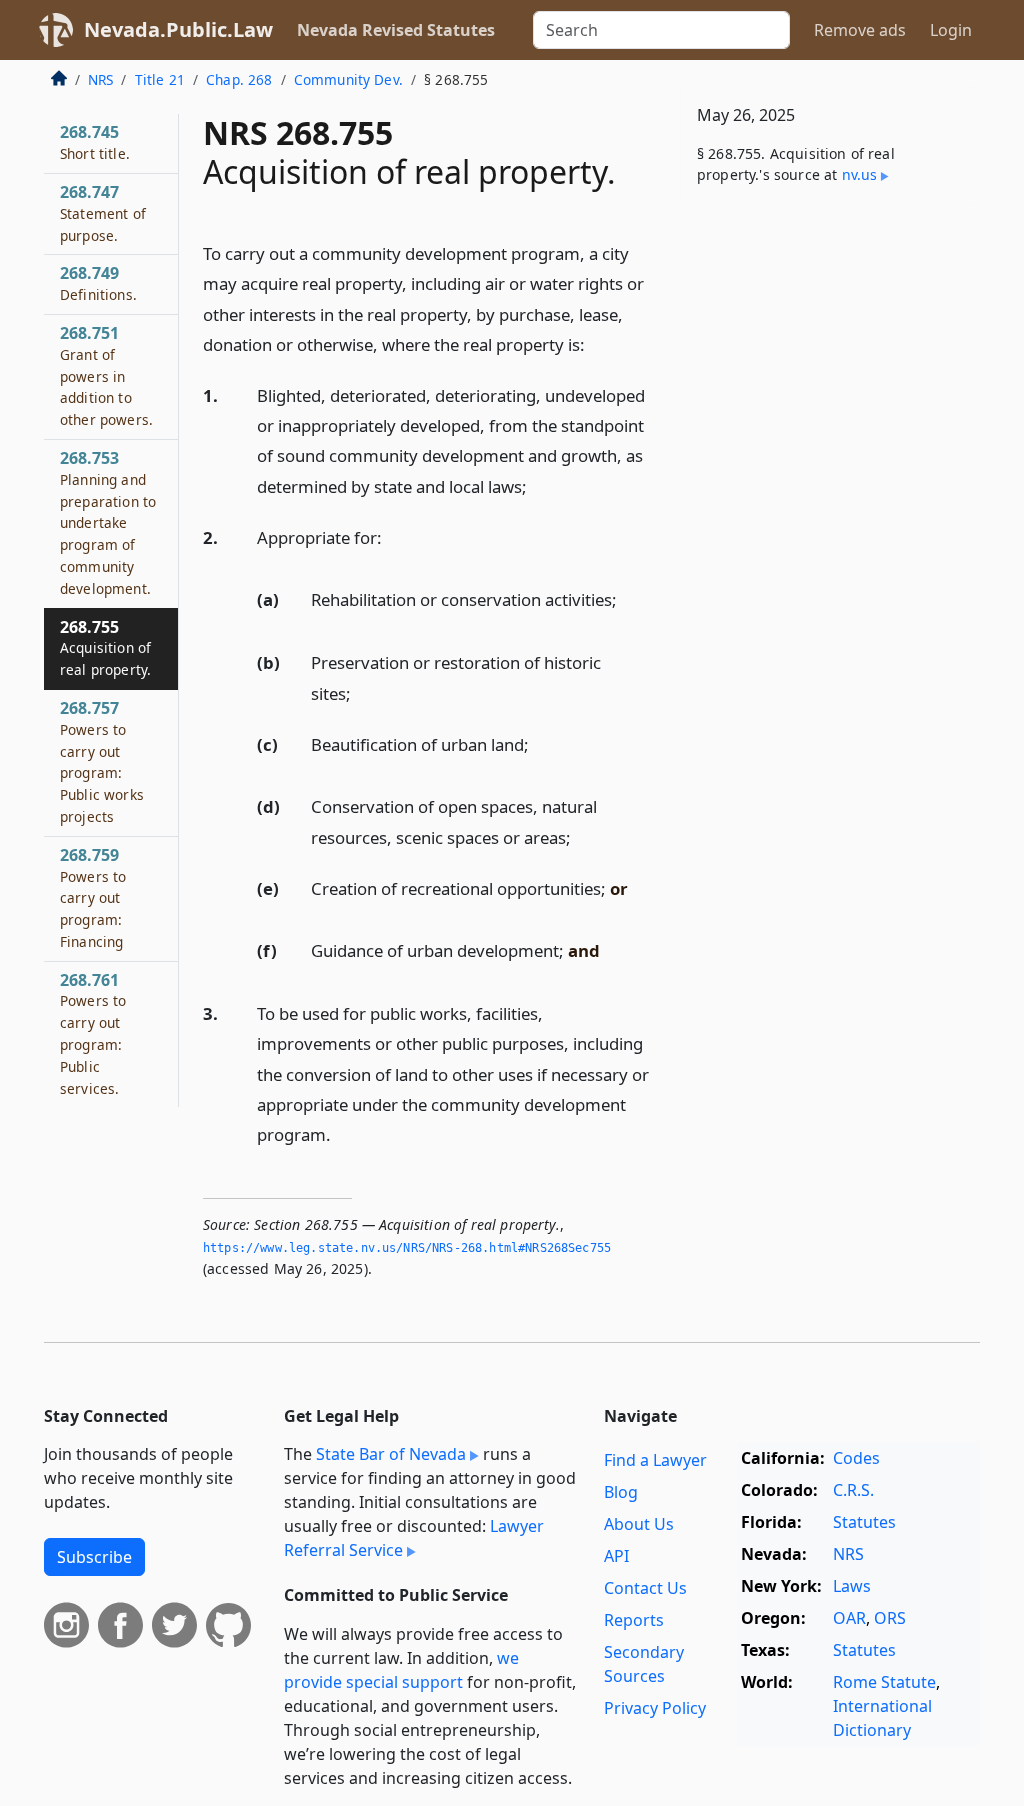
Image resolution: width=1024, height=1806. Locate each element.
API (616, 1556)
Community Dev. (348, 79)
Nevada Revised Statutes (396, 30)
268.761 (93, 1033)
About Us (639, 1524)
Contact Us (645, 1588)
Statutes (864, 1522)
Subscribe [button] (94, 1557)
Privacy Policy (655, 1708)
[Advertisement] (830, 357)
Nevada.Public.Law (178, 29)
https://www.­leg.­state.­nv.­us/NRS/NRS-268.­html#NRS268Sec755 (407, 1248)
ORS (890, 1618)
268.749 (98, 283)
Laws (852, 1586)
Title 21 (160, 79)
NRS (100, 79)
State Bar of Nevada (391, 1454)
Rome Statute (884, 1682)
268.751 (106, 375)
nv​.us (860, 174)
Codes (856, 1458)
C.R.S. (853, 1490)
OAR (849, 1618)
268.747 (103, 213)
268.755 (105, 648)
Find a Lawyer (655, 1460)
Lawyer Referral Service (414, 1538)
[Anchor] (596, 343)
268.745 (95, 142)
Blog (621, 1492)
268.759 (93, 897)
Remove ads (860, 30)
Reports (634, 1620)
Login (951, 30)
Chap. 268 (239, 79)
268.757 (102, 761)
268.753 (108, 522)
